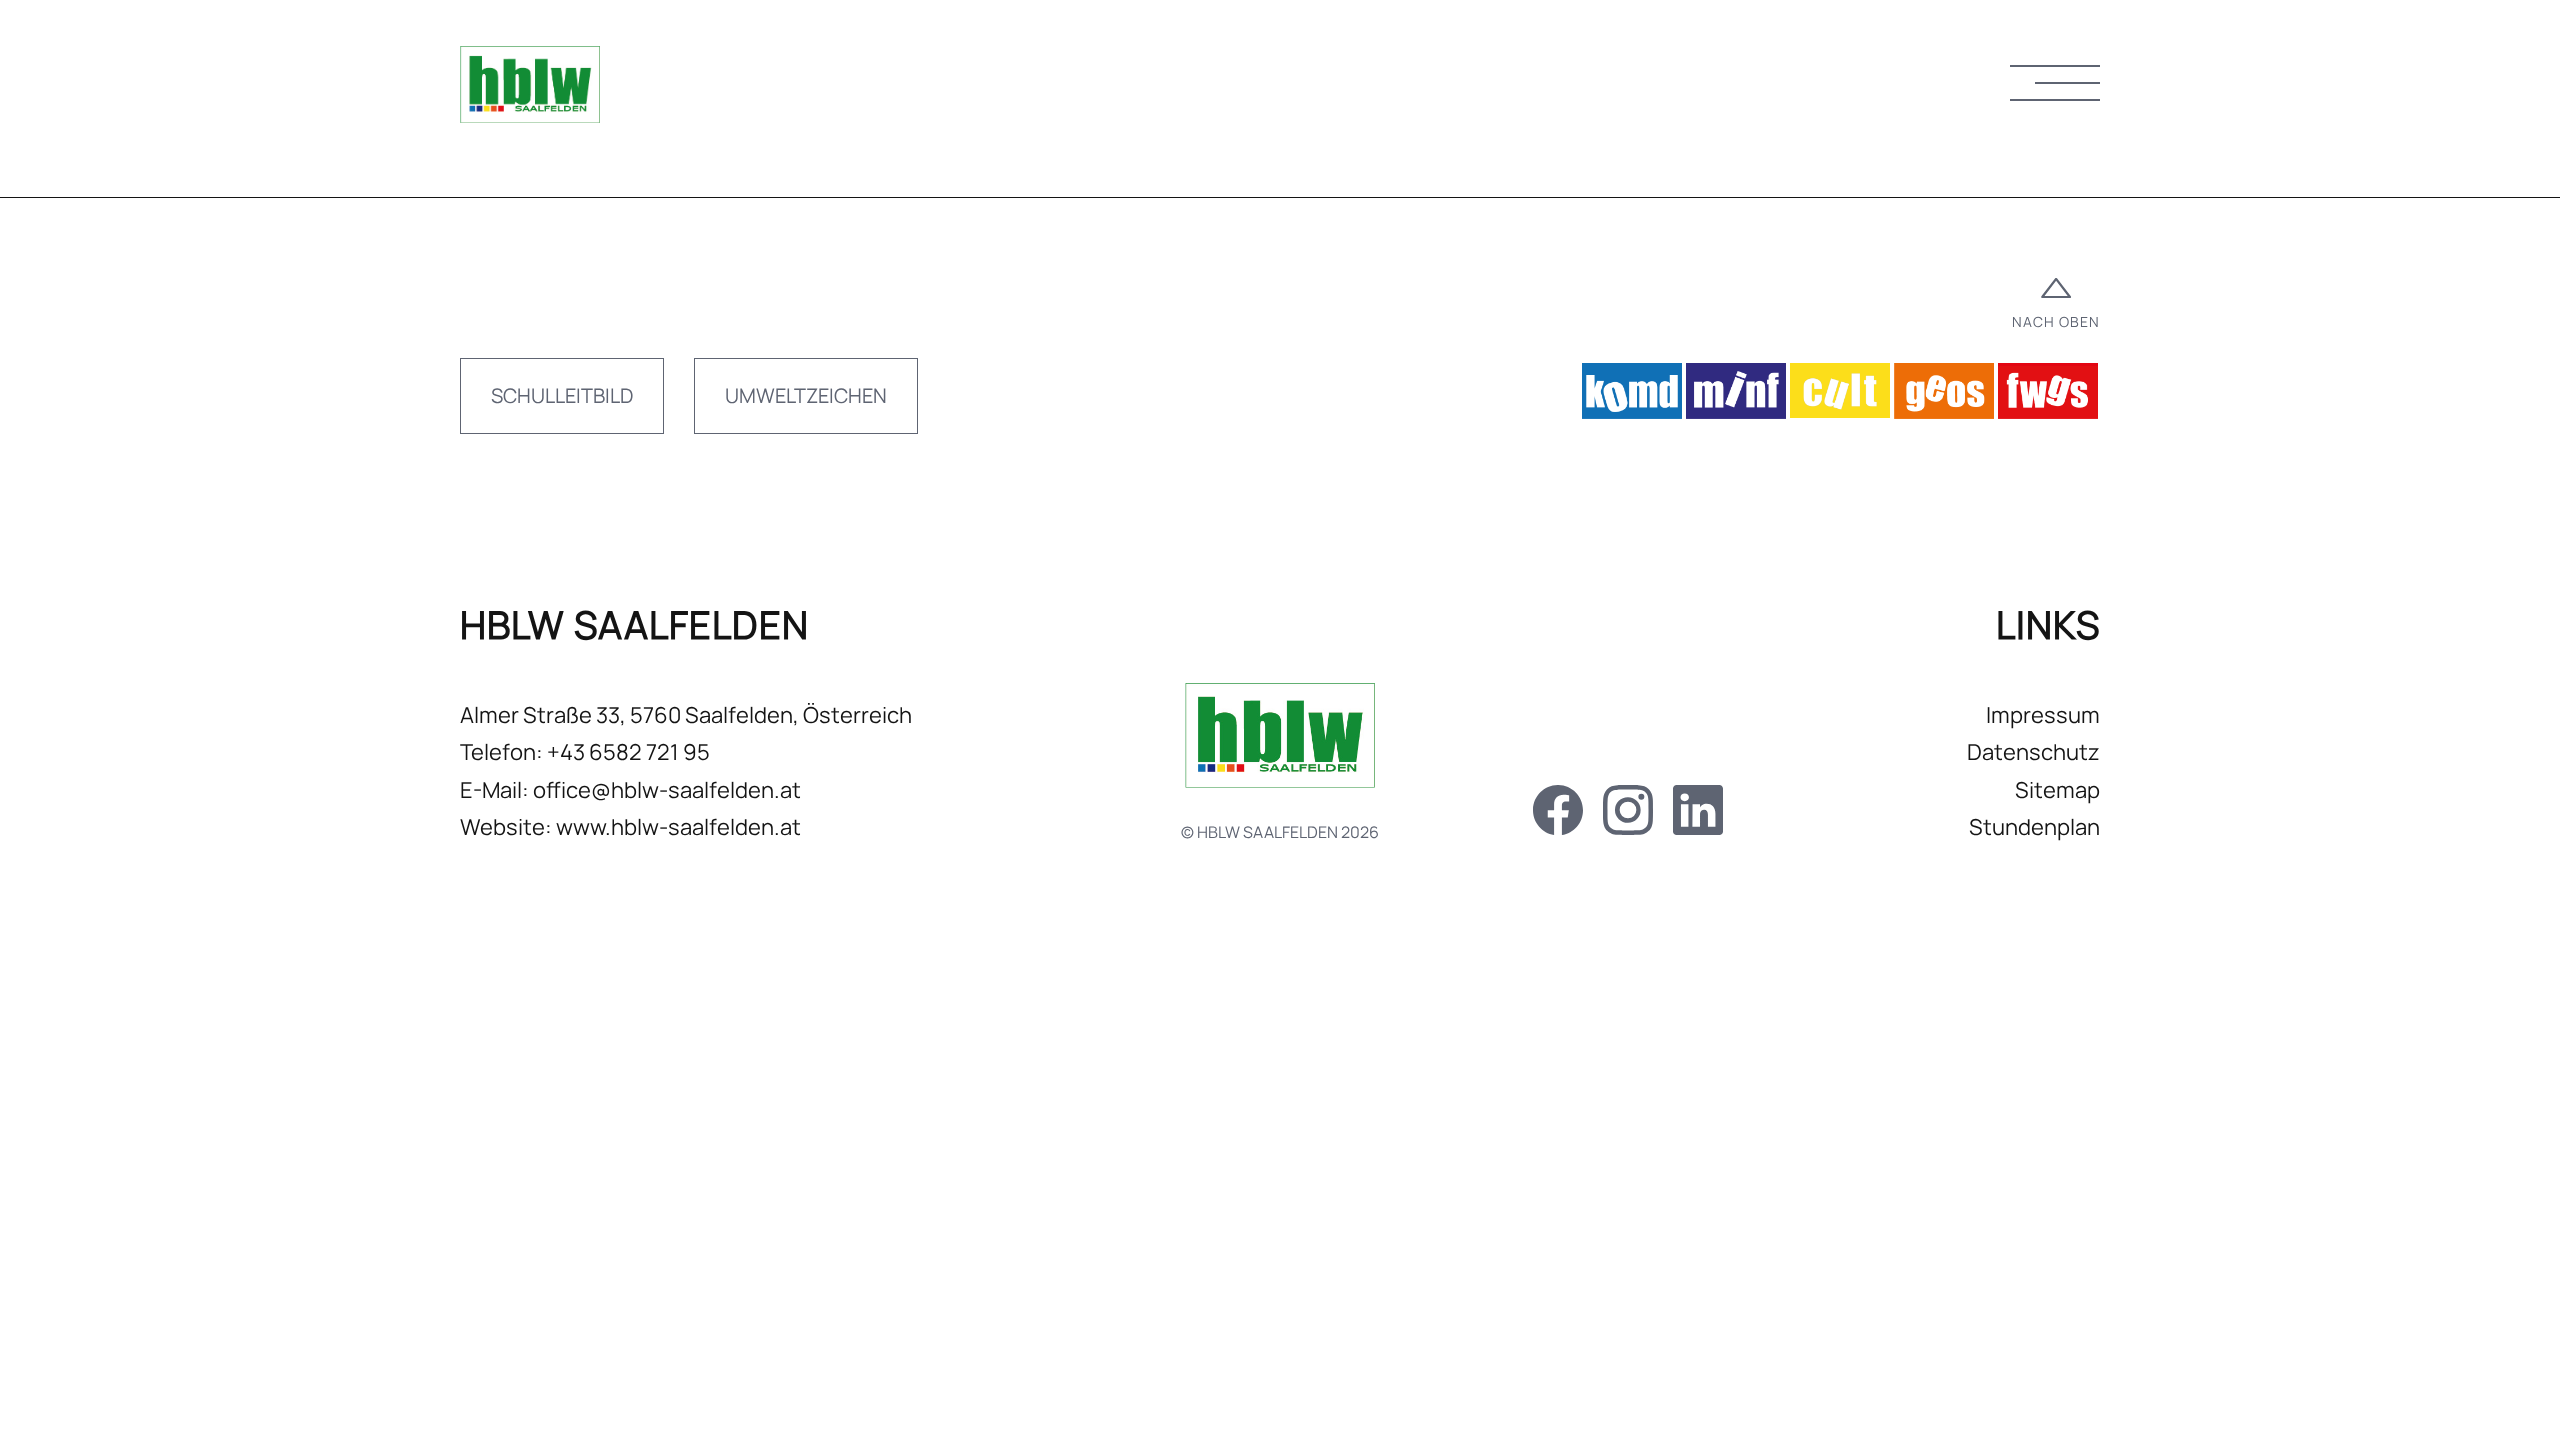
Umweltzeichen (806, 395)
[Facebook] (1558, 815)
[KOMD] (1632, 396)
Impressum (2043, 715)
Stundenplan (2034, 827)
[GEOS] (1944, 396)
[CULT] (1840, 396)
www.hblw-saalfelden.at (678, 827)
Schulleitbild (562, 395)
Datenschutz (2033, 752)
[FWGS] (2048, 396)
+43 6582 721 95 (628, 752)
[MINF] (1736, 396)
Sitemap (2057, 790)
